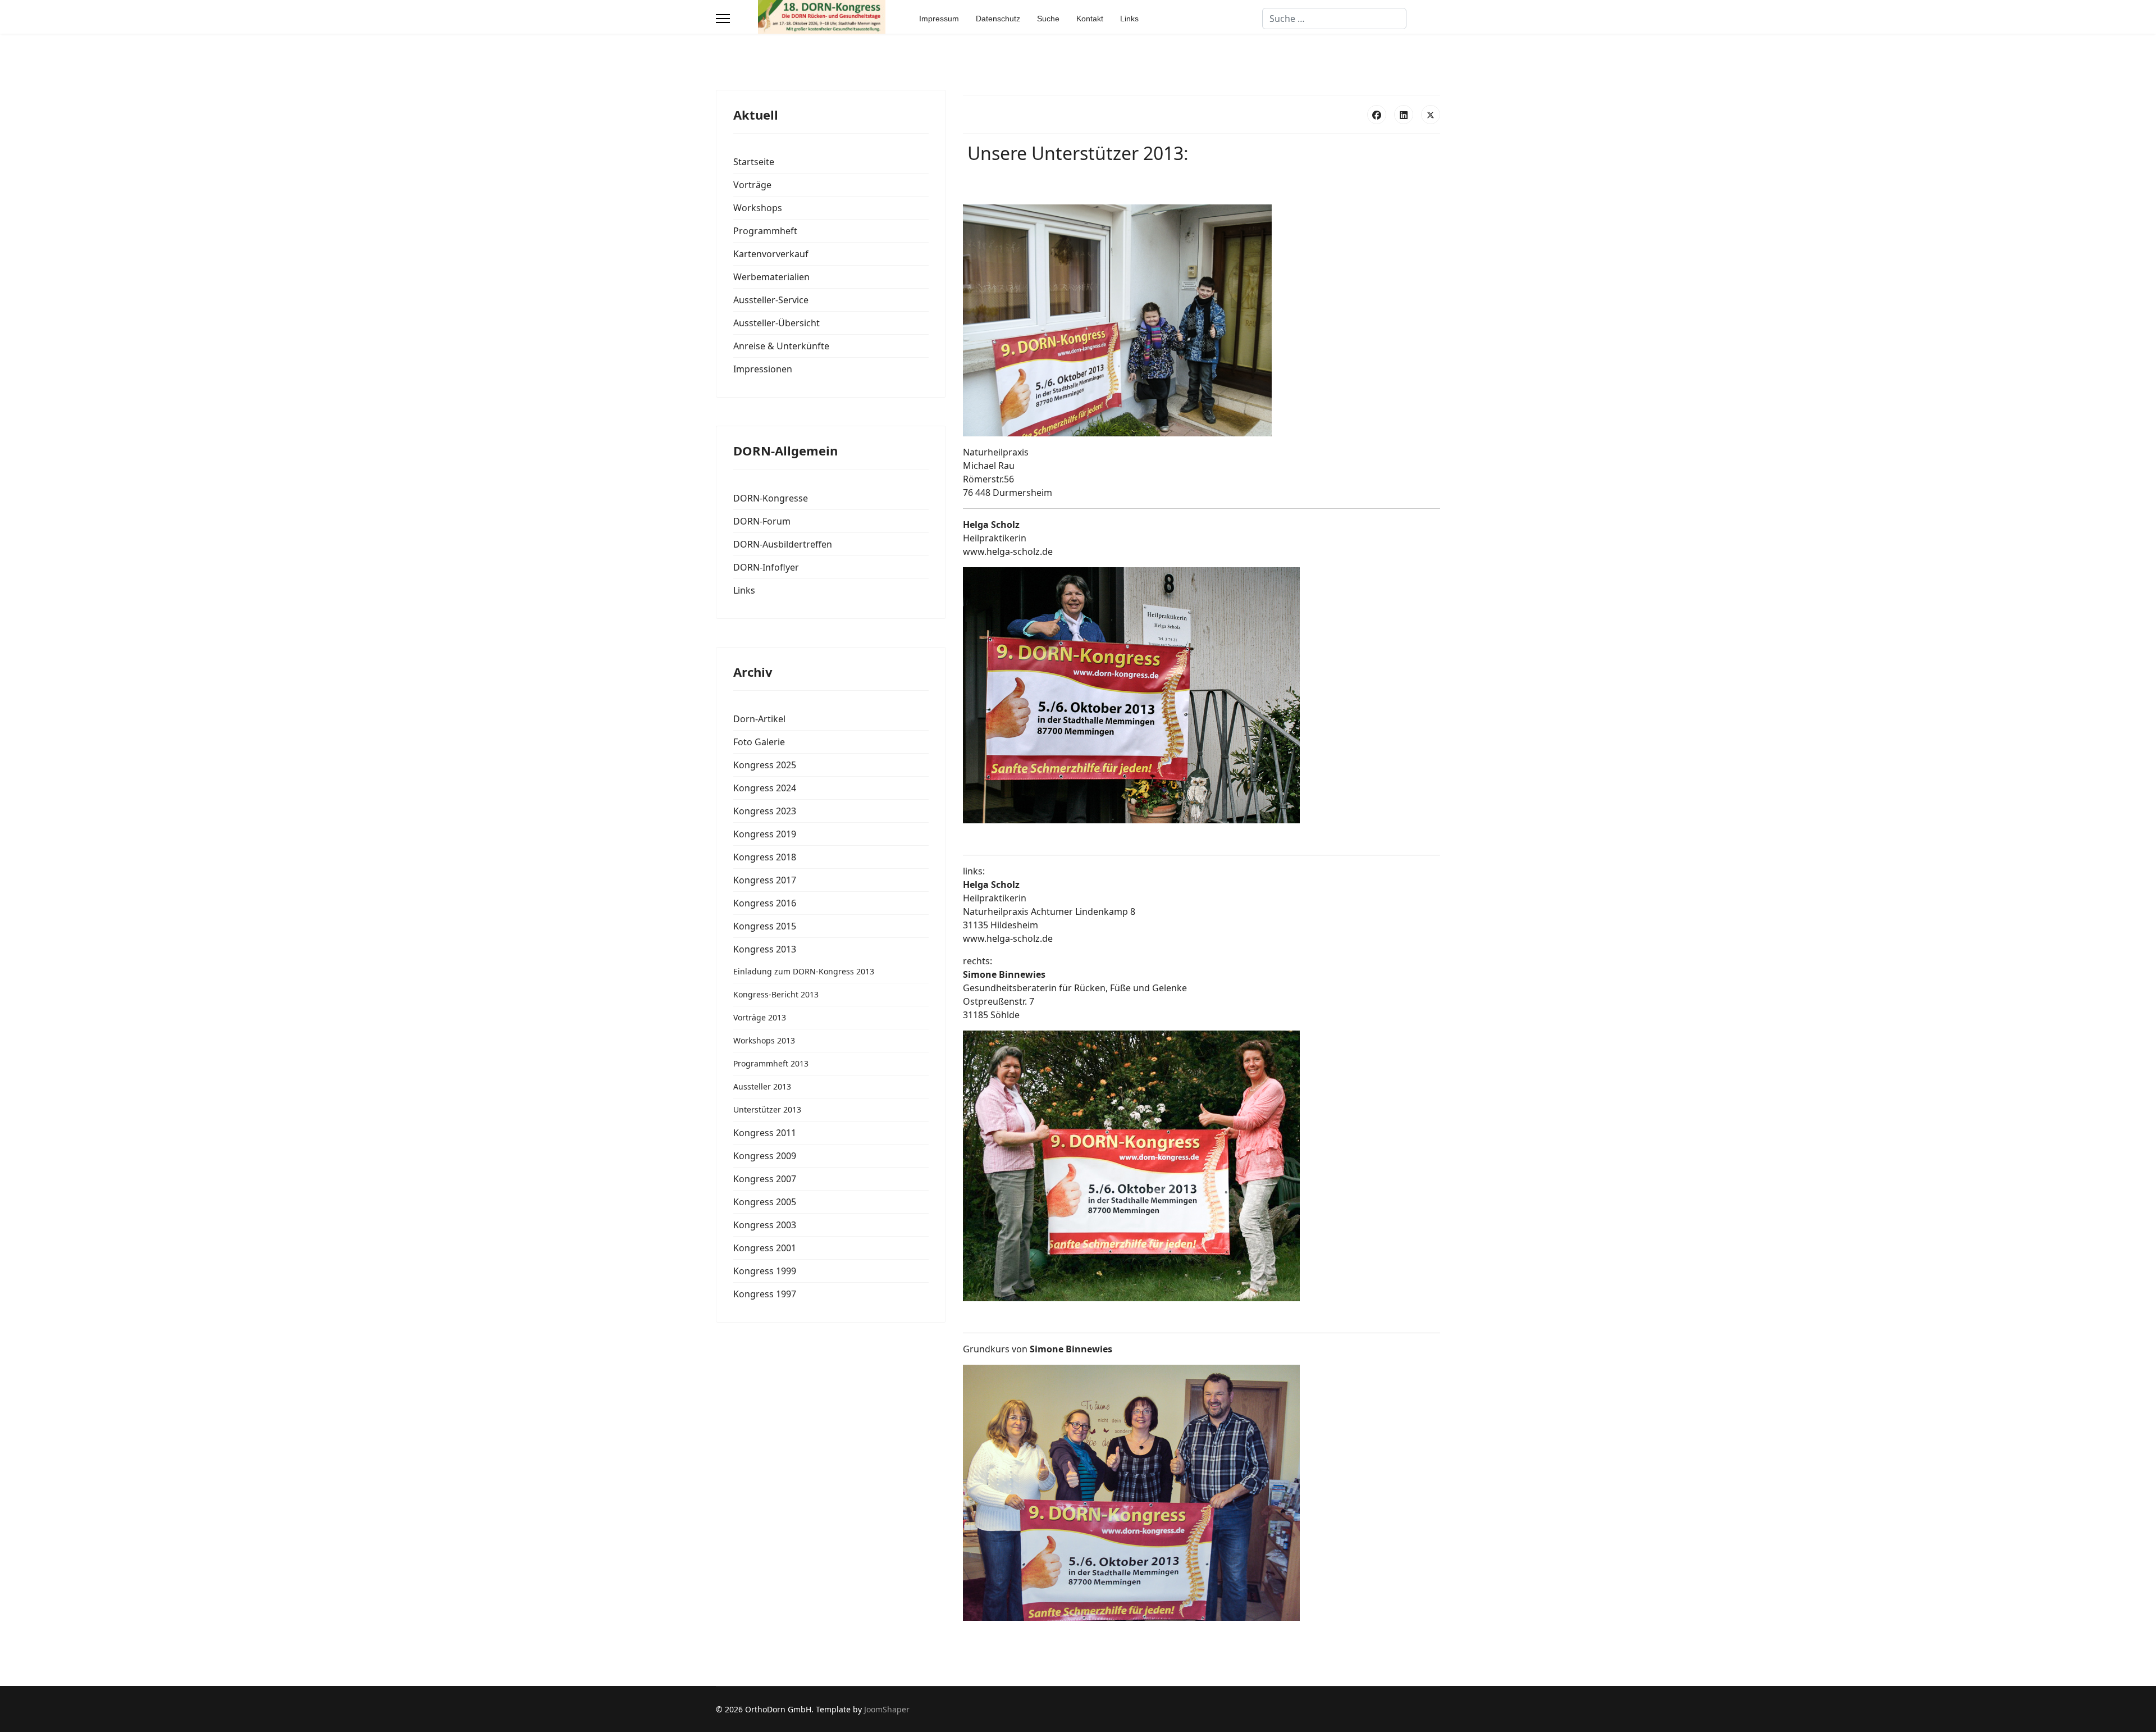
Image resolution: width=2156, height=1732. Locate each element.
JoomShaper (887, 1709)
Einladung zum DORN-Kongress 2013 (804, 971)
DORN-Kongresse (771, 498)
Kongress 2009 (765, 1156)
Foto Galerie (759, 742)
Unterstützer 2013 (767, 1109)
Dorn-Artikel (759, 719)
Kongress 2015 (765, 926)
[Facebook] (1377, 115)
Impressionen (763, 369)
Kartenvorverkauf (771, 254)
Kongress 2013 (765, 949)
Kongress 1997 (765, 1294)
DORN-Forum (762, 521)
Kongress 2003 (765, 1225)
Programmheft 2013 (771, 1063)
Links (1129, 19)
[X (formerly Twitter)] (1431, 115)
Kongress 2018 (765, 857)
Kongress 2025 (765, 765)
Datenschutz (998, 19)
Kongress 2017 (765, 880)
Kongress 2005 (765, 1202)
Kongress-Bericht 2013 (776, 994)
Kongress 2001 (765, 1248)
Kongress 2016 (765, 903)
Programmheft (765, 231)
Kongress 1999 (765, 1271)
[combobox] (1334, 19)
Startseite (754, 162)
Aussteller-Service (771, 300)
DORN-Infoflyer (766, 567)
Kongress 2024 (765, 788)
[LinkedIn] (1404, 115)
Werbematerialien (771, 277)
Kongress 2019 (765, 834)
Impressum (939, 19)
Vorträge (752, 185)
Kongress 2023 (765, 811)
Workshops (758, 208)
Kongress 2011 (765, 1133)
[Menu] (723, 19)
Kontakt (1090, 19)
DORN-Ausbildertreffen (783, 544)
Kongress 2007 (765, 1179)
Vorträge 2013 (760, 1017)
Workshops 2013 (764, 1040)
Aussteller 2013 (762, 1086)
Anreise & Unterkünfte (781, 346)
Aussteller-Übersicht (776, 323)
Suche (1048, 19)
